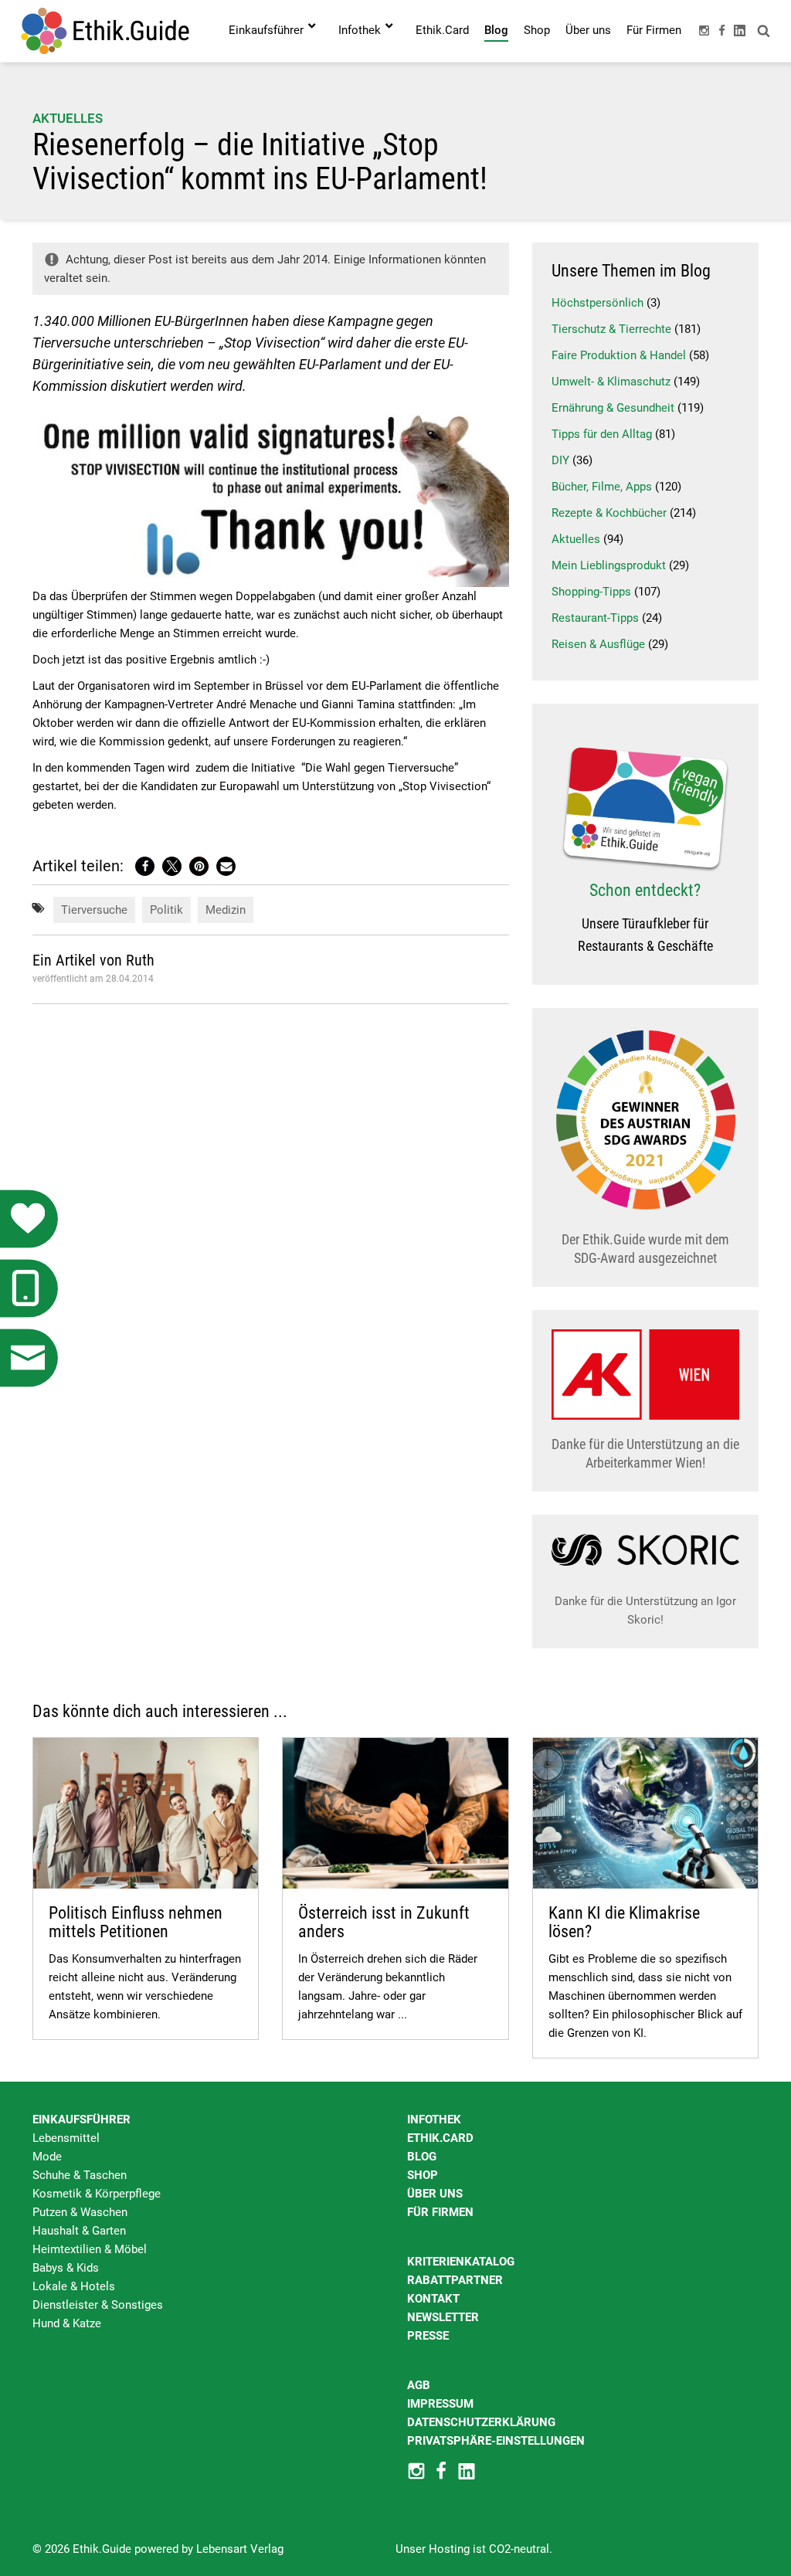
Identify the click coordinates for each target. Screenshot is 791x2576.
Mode (47, 2157)
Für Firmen (440, 2212)
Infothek (434, 2120)
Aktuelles (68, 118)
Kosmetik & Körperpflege (97, 2194)
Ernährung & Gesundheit (613, 408)
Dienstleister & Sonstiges (98, 2305)
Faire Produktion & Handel (619, 355)
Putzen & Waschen (80, 2212)
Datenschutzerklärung (481, 2422)
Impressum (440, 2404)
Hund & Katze (67, 2323)
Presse (428, 2336)
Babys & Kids (66, 2268)
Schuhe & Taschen (80, 2175)
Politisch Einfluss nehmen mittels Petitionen (136, 1922)
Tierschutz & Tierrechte (611, 329)
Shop (423, 2175)
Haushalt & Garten (79, 2231)
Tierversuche (94, 910)
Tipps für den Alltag (602, 434)
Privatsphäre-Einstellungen (496, 2441)
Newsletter (443, 2317)
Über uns (435, 2194)
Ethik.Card (440, 2138)
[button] (145, 866)
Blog (422, 2157)
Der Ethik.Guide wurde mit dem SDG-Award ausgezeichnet (645, 1249)
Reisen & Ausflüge (598, 644)
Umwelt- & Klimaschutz (611, 382)
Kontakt (433, 2299)
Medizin (226, 910)
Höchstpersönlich (597, 303)
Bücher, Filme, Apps (602, 487)
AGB (419, 2385)
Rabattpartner (455, 2280)
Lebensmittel (66, 2138)
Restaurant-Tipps (595, 618)
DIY (560, 460)
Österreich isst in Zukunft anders (384, 1922)
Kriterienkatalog (461, 2262)
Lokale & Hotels (74, 2286)
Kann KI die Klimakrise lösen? (624, 1922)
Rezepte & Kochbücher (609, 513)
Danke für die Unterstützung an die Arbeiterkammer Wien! (645, 1453)
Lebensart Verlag (240, 2549)
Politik (166, 910)
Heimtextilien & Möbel (90, 2249)
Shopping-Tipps (591, 592)
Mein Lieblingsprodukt (609, 565)
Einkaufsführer (81, 2120)
